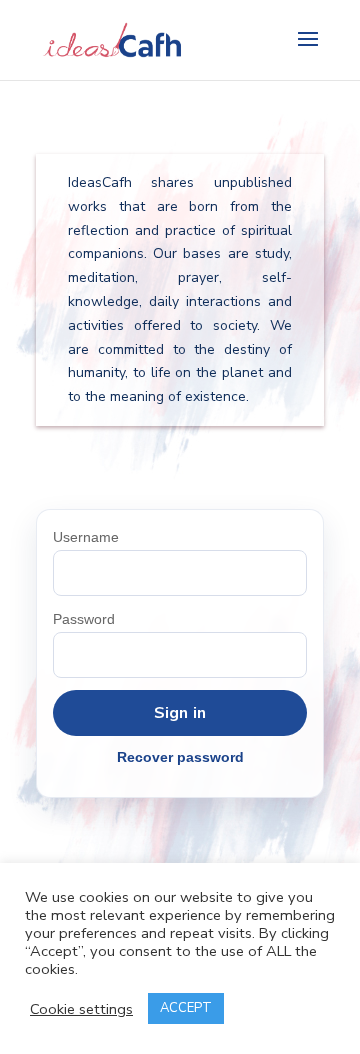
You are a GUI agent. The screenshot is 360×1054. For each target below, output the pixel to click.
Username (86, 537)
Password (84, 619)
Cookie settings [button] (81, 1009)
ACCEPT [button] (186, 1008)
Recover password (180, 757)
